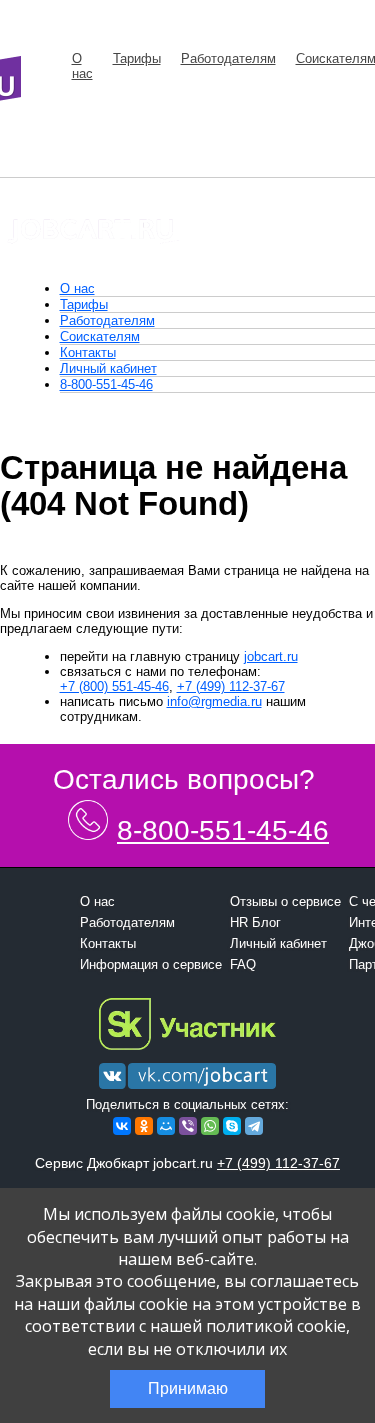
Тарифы (137, 58)
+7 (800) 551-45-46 (114, 686)
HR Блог (255, 922)
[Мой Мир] (166, 1126)
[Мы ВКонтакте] (187, 1089)
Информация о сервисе (151, 964)
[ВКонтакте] (122, 1126)
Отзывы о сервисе (285, 901)
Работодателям (228, 58)
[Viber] (188, 1126)
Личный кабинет (108, 368)
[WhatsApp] (210, 1126)
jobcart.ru (271, 656)
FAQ (243, 964)
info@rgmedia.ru (214, 701)
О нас (82, 66)
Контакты (88, 352)
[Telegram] (254, 1126)
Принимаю (188, 1388)
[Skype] (232, 1126)
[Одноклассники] (144, 1126)
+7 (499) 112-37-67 (231, 686)
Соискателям (100, 336)
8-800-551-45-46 (106, 384)
